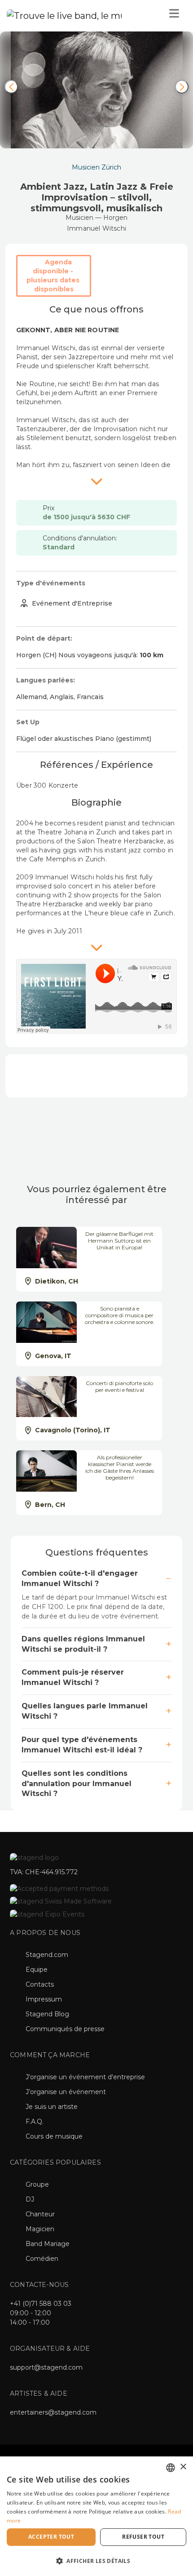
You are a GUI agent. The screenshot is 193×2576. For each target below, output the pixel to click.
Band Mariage (48, 2244)
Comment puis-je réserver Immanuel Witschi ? (73, 1677)
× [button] (183, 2467)
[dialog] (96, 2516)
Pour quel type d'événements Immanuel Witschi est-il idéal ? (82, 1745)
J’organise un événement (66, 2092)
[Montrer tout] (96, 481)
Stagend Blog (47, 2014)
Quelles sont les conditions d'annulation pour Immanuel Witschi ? (77, 1784)
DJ (30, 2199)
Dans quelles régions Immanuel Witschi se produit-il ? (83, 1644)
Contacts (40, 1984)
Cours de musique (54, 2136)
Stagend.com (47, 1955)
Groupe (37, 2184)
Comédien (42, 2259)
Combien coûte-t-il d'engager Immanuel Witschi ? (80, 1578)
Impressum (44, 1999)
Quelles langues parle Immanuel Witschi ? (85, 1711)
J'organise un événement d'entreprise (85, 2077)
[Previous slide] (11, 87)
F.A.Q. (35, 2121)
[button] (96, 2560)
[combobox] (171, 2468)
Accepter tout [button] (51, 2537)
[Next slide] (182, 87)
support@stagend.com (46, 2367)
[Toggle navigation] (174, 16)
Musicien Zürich (96, 167)
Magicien (40, 2229)
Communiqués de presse (65, 2029)
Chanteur (40, 2214)
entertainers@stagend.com (53, 2412)
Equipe (37, 1970)
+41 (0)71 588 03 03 (41, 2304)
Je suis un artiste (52, 2107)
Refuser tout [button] (143, 2537)
